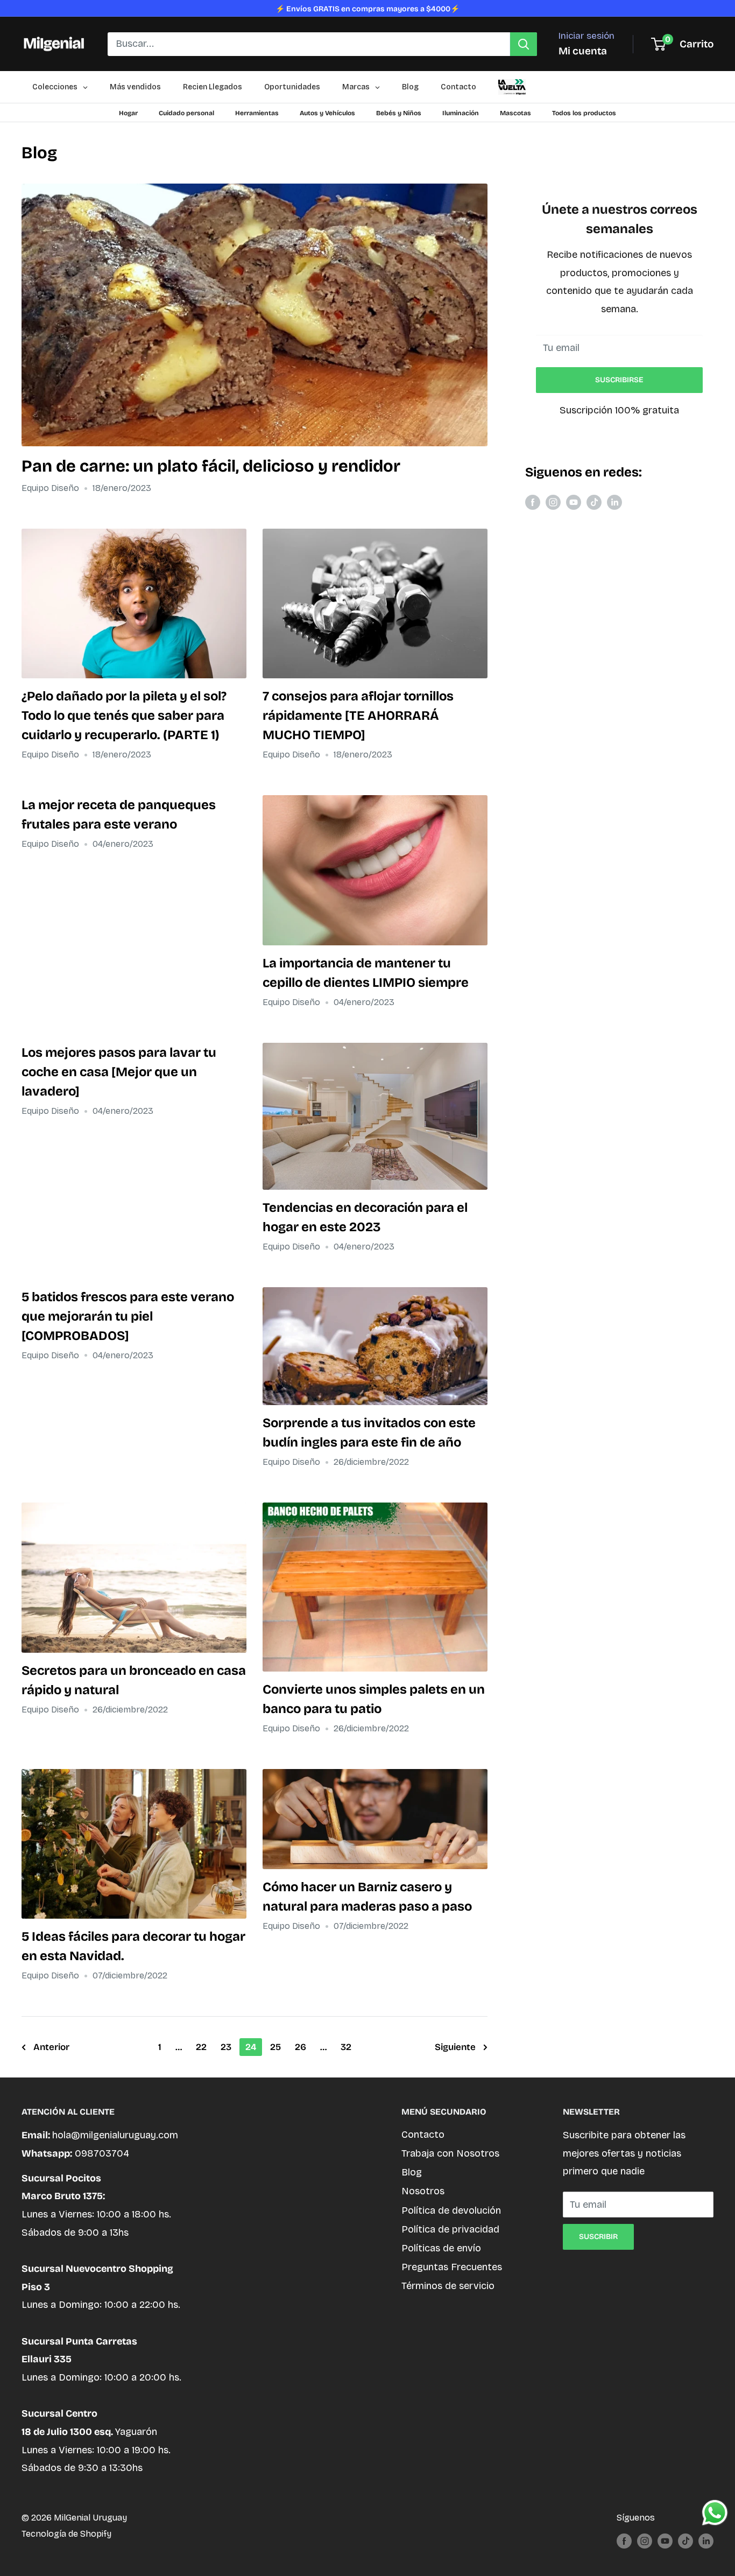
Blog (412, 2172)
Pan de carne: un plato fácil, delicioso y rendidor (211, 466)
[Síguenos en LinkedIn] (614, 502)
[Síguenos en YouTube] (574, 502)
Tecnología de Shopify (66, 2534)
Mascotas (515, 113)
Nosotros (423, 2191)
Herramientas (257, 113)
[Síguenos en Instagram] (553, 502)
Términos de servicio (448, 2286)
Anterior (51, 2047)
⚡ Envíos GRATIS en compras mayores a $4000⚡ (367, 9)
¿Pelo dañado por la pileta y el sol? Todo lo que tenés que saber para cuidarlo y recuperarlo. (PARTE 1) (124, 715)
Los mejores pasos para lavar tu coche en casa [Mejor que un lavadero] (119, 1072)
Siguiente (455, 2047)
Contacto (423, 2135)
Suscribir (598, 2237)
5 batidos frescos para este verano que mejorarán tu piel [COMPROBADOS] (128, 1316)
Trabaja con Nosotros (450, 2153)
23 (226, 2047)
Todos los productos (584, 113)
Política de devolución (451, 2210)
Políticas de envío (441, 2248)
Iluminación (461, 113)
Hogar (128, 113)
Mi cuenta (583, 51)
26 (301, 2047)
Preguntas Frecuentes (452, 2267)
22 (201, 2047)
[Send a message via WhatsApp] (715, 2513)
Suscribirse (619, 380)
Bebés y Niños (399, 113)
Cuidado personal (186, 113)
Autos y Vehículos (327, 113)
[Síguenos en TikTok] (594, 502)
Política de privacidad (450, 2229)
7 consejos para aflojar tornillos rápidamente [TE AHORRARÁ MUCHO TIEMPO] (358, 715)
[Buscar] (524, 44)
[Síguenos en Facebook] (533, 502)
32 (346, 2047)
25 (275, 2047)
